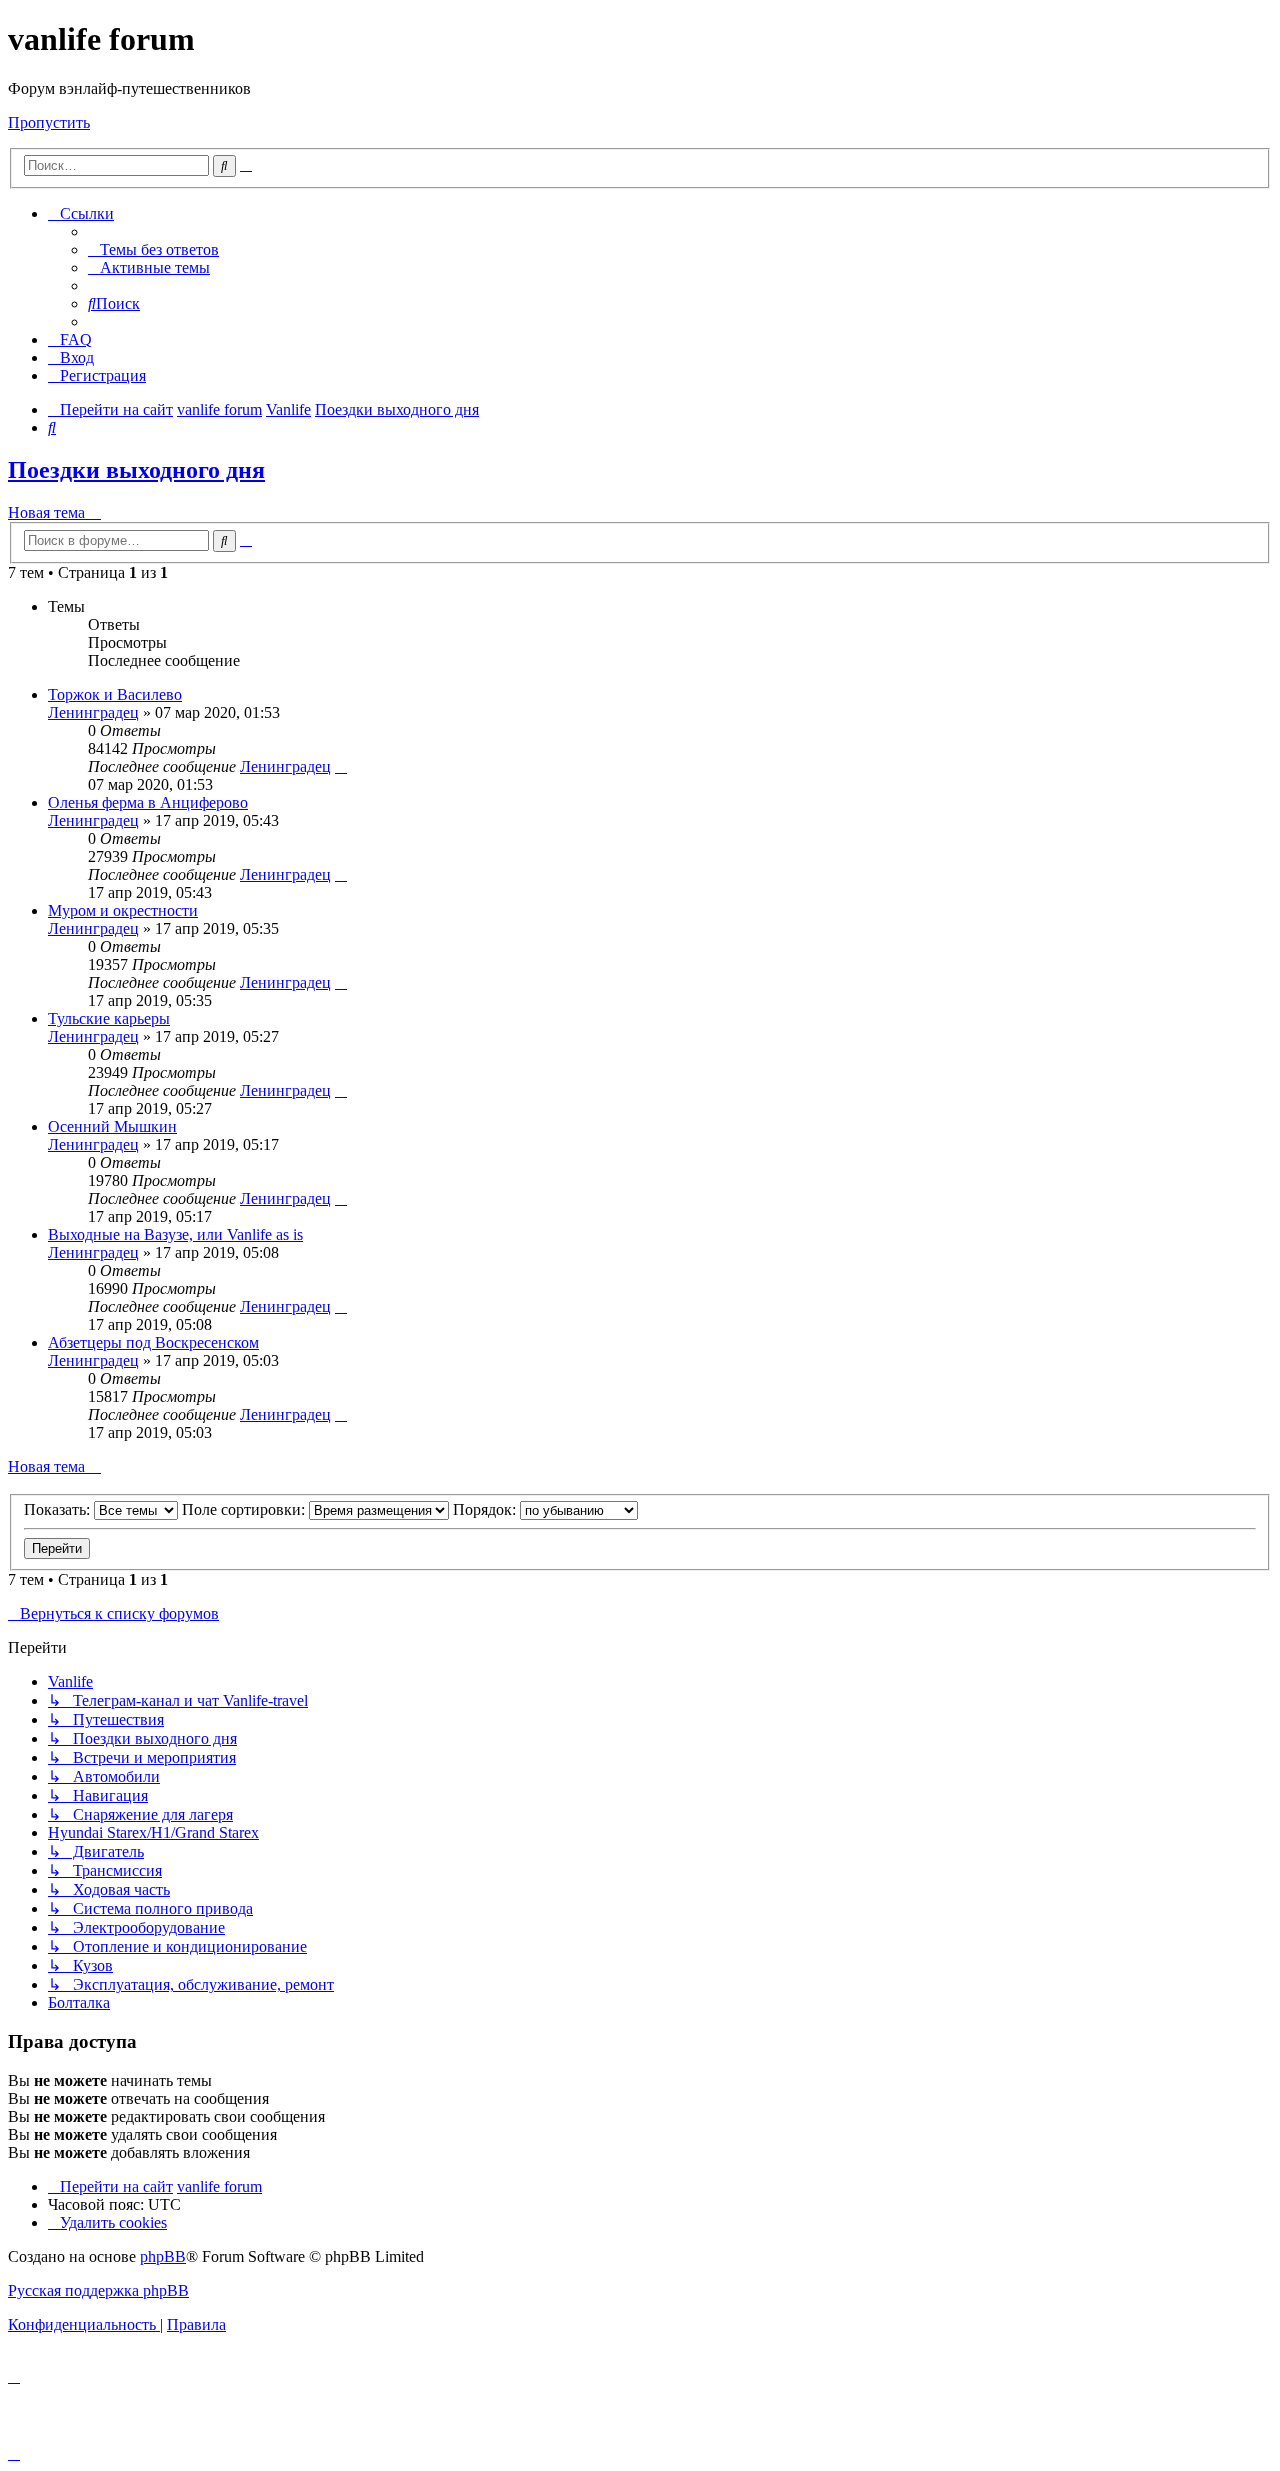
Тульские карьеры (109, 1018)
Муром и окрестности (123, 910)
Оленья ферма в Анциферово (148, 802)
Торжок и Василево (115, 694)
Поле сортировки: (245, 1509)
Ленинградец (93, 712)
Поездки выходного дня (136, 470)
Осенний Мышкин (112, 1126)
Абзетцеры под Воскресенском (153, 1342)
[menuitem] (153, 249)
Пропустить (49, 122)
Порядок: (486, 1509)
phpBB (163, 2256)
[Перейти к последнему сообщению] (341, 766)
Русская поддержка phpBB (98, 2290)
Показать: (59, 1509)
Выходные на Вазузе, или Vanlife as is (175, 1234)
